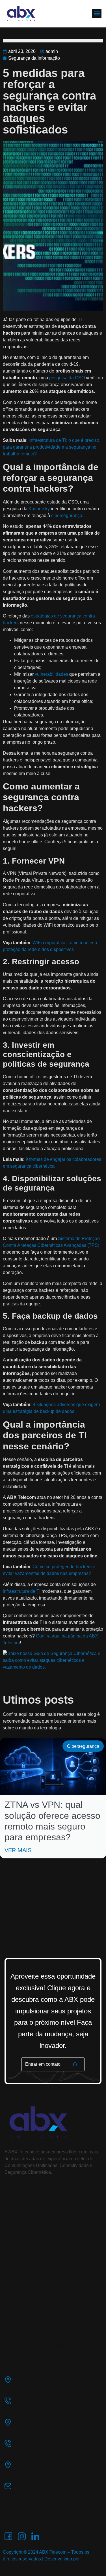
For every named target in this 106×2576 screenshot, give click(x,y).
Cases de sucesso (28, 2227)
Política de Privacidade (33, 2512)
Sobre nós (17, 2216)
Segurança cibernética (18, 2322)
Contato (14, 2267)
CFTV (12, 2345)
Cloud (59, 2335)
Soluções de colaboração (67, 2306)
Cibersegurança (83, 1746)
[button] (97, 13)
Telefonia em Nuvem (68, 2322)
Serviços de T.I (23, 2237)
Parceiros (16, 2247)
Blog (10, 2257)
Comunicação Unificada (22, 2306)
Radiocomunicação (28, 2335)
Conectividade (70, 2345)
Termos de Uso (24, 2522)
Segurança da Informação (34, 58)
